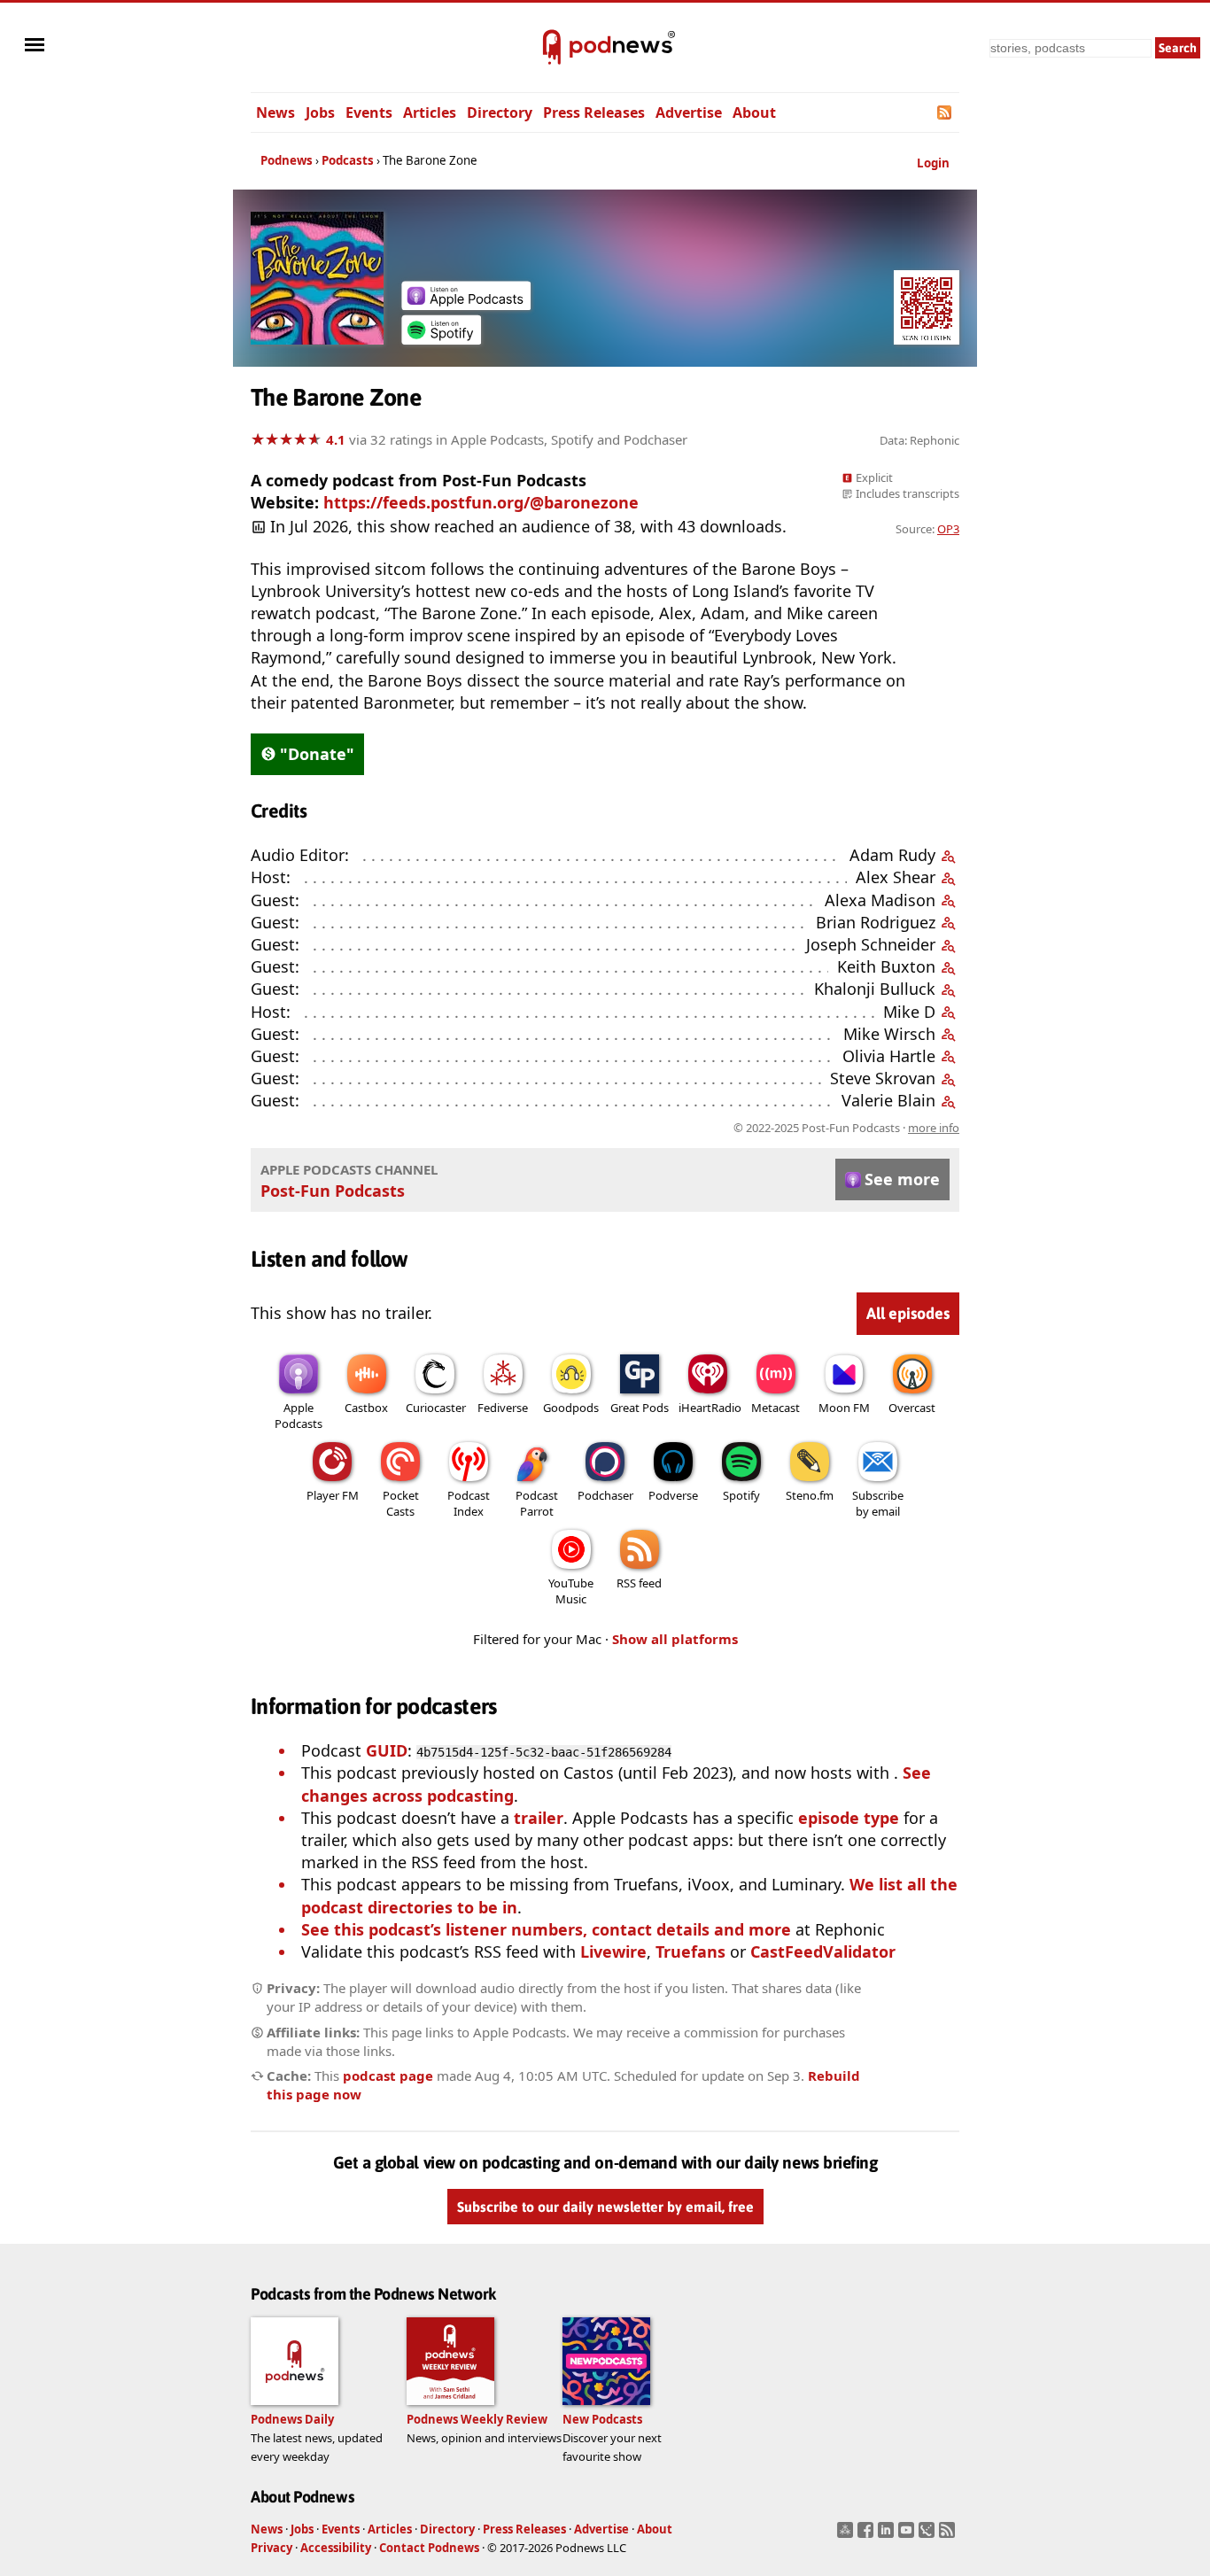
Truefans (690, 1951)
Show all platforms (675, 1639)
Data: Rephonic (919, 440)
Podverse (673, 1495)
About (754, 113)
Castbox (366, 1408)
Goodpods (571, 1408)
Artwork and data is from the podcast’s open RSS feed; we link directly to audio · (679, 1128)
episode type (849, 1818)
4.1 (336, 439)
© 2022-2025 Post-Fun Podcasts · (846, 1128)
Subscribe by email (878, 1503)
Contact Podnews (429, 2548)
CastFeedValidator (823, 1951)
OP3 (948, 529)
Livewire (613, 1951)
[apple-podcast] (466, 304)
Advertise (689, 113)
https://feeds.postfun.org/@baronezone (481, 502)
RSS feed (639, 1583)
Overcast (912, 1408)
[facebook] (868, 2535)
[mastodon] (847, 2535)
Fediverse (503, 1408)
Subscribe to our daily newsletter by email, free (605, 2207)
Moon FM (844, 1408)
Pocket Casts (401, 1503)
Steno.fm (810, 1495)
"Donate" (317, 754)
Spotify (741, 1495)
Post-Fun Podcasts (333, 1191)
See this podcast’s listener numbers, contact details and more (546, 1929)
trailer (539, 1818)
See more (902, 1179)
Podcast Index (469, 1503)
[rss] (949, 2535)
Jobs (320, 113)
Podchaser (605, 1495)
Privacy (271, 2548)
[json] (929, 2535)
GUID (387, 1750)
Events (369, 113)
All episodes (908, 1313)
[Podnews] (552, 48)
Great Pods (640, 1408)
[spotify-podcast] (441, 338)
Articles (430, 113)
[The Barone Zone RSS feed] (946, 113)
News (275, 113)
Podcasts (348, 160)
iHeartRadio (710, 1408)
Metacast (776, 1408)
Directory (500, 113)
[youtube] (908, 2535)
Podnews (287, 160)
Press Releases (594, 113)
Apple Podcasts (299, 1416)
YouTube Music (571, 1591)
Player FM (333, 1495)
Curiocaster (436, 1408)
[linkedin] (888, 2535)
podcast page (388, 2076)
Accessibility (336, 2548)
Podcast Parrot (537, 1503)
